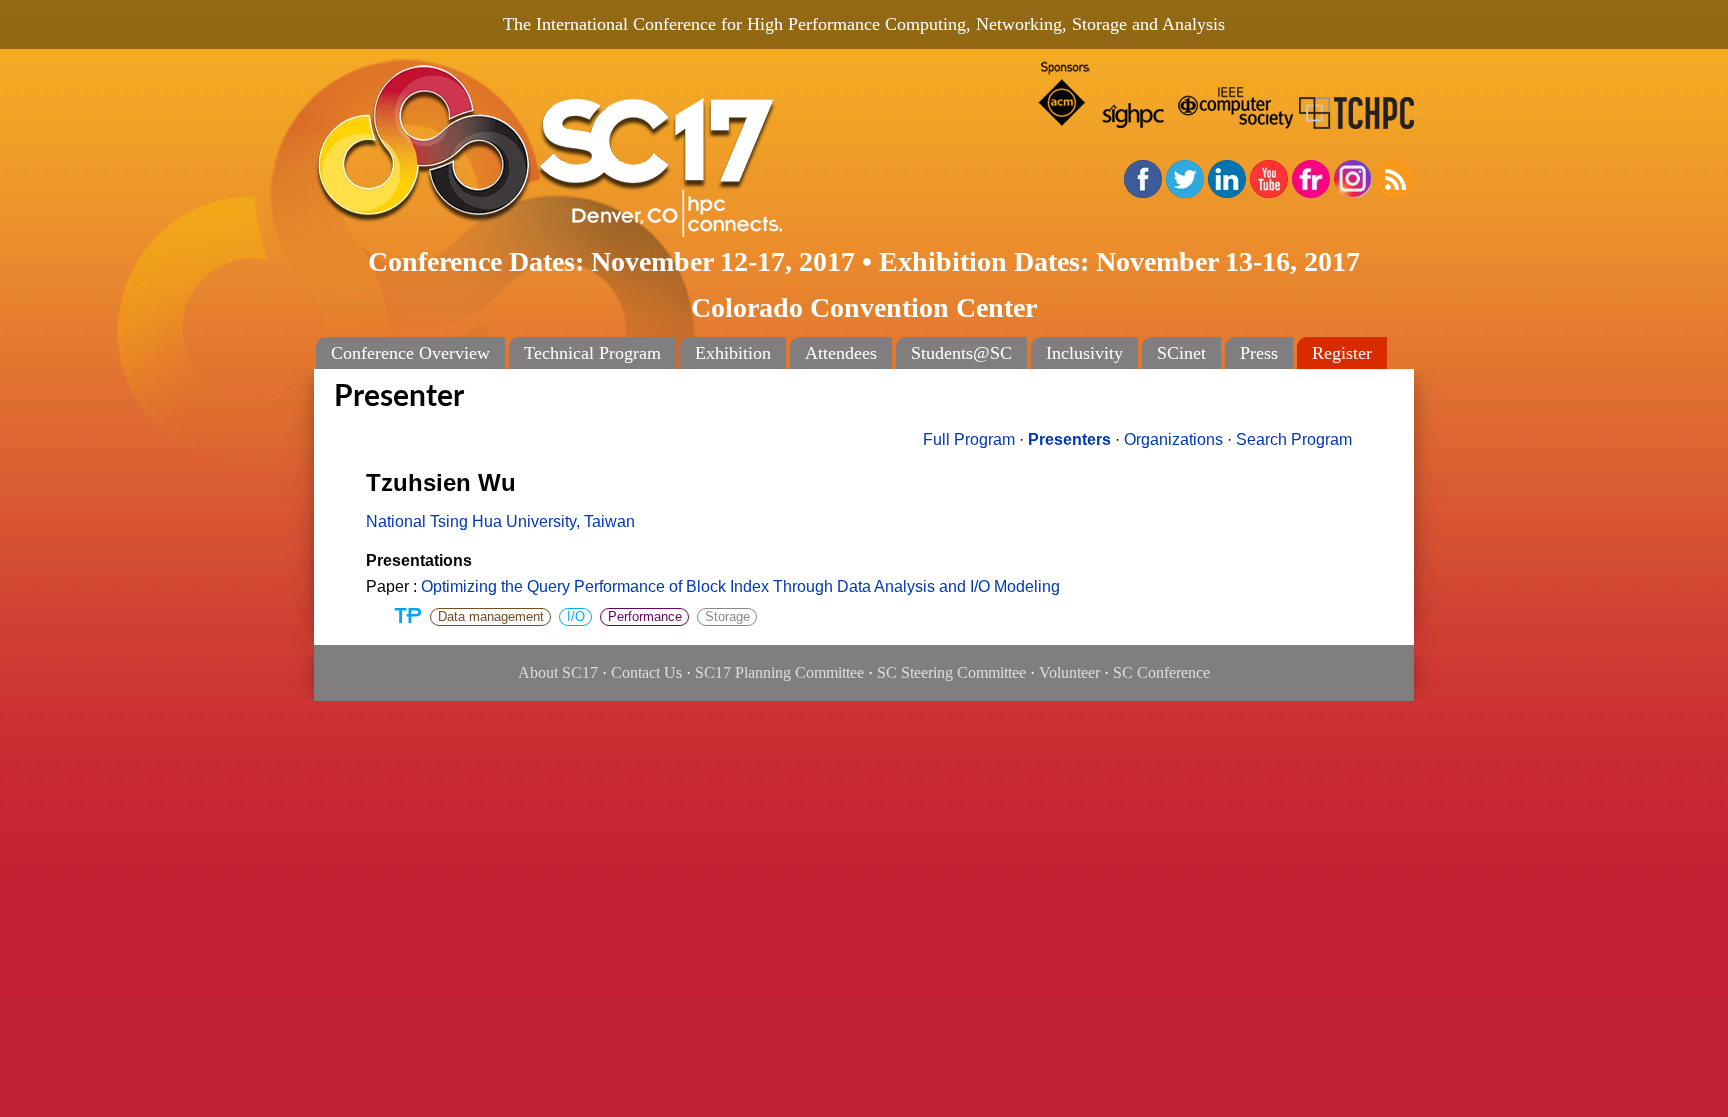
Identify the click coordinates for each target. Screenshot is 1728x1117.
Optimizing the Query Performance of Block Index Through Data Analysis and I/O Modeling (740, 586)
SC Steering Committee (951, 672)
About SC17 (558, 672)
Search (1294, 439)
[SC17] (614, 151)
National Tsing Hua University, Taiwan (500, 521)
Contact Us (646, 672)
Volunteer (1069, 672)
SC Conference (1161, 672)
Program (969, 439)
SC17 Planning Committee (779, 672)
